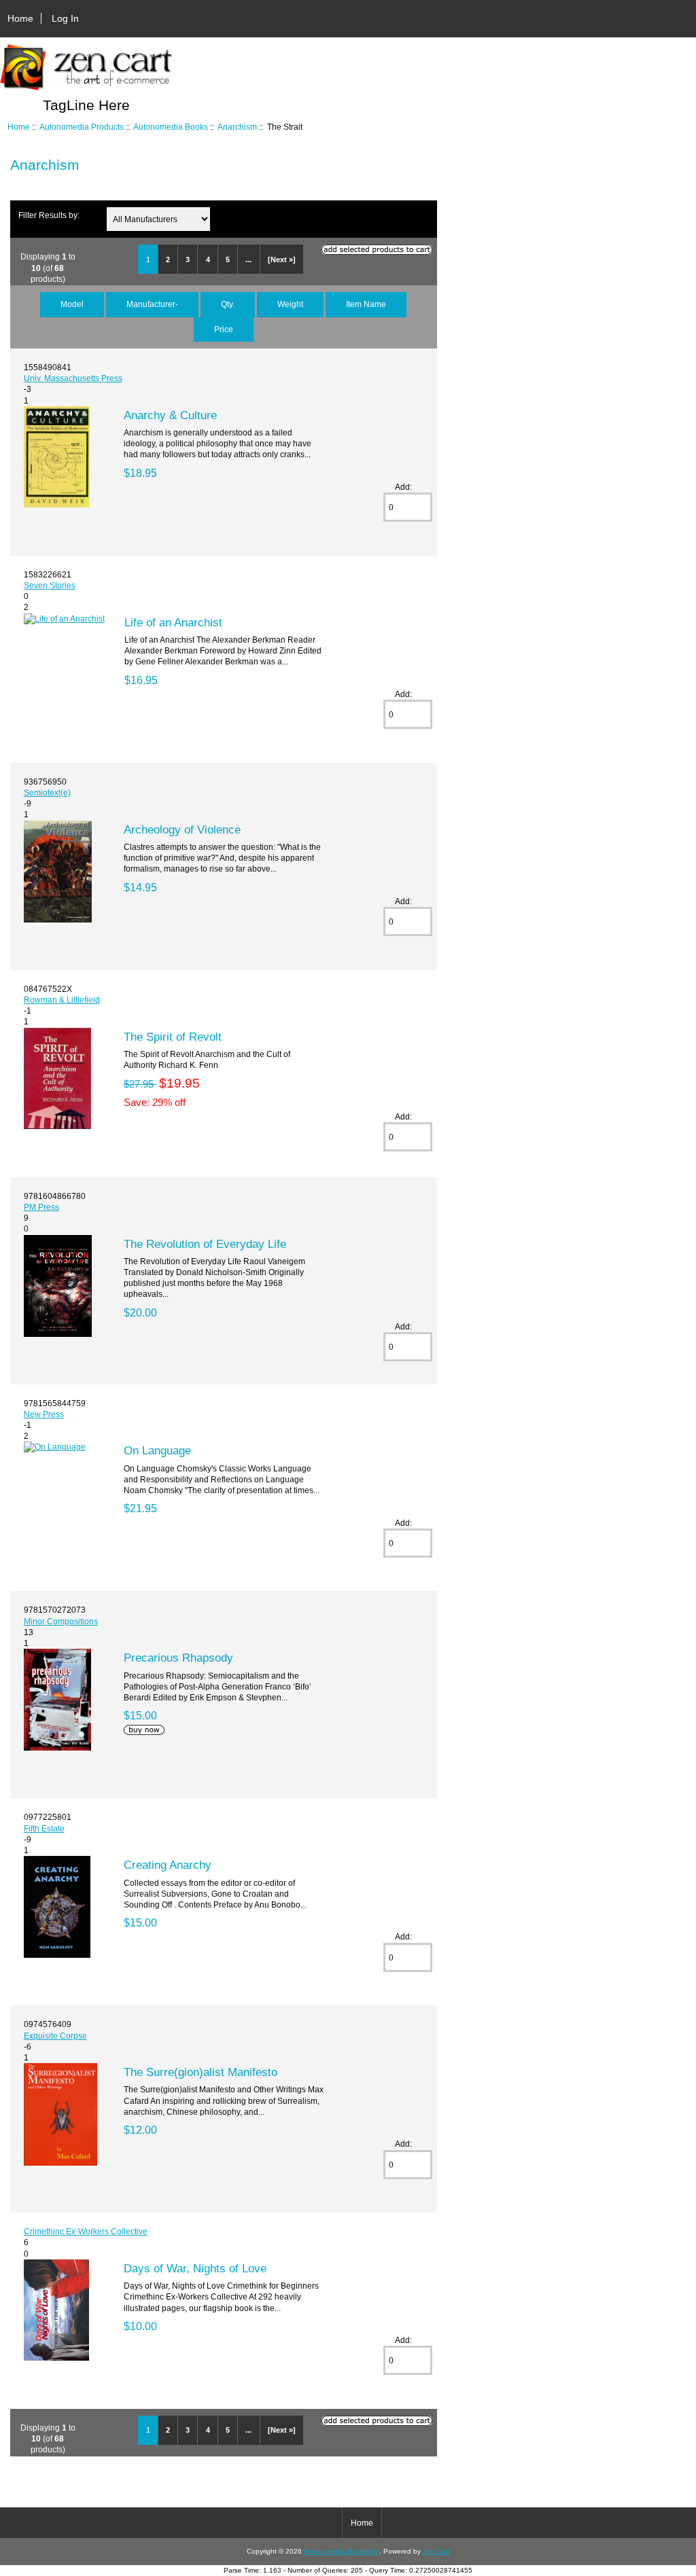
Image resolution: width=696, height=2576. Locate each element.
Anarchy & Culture (170, 415)
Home (20, 18)
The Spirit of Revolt (173, 1037)
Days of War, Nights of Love (195, 2268)
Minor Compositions (61, 1621)
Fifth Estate (44, 1828)
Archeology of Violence (182, 829)
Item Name (366, 304)
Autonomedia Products (82, 127)
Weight (290, 304)
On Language (157, 1450)
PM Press (41, 1207)
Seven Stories (50, 585)
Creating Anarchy (168, 1865)
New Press (44, 1414)
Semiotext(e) (47, 792)
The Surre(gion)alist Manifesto (201, 2072)
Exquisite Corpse (55, 2036)
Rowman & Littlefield (62, 1000)
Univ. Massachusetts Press (73, 378)
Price (224, 329)
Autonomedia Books (171, 127)
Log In (65, 18)
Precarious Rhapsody (178, 1658)
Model (72, 304)
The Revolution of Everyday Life (205, 1244)
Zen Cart (436, 2551)
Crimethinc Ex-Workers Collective (86, 2231)
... (248, 260)
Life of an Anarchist (173, 622)
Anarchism (237, 127)
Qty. (228, 304)
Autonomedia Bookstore (341, 2551)
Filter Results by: (49, 215)
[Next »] (282, 260)
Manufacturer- (152, 304)
